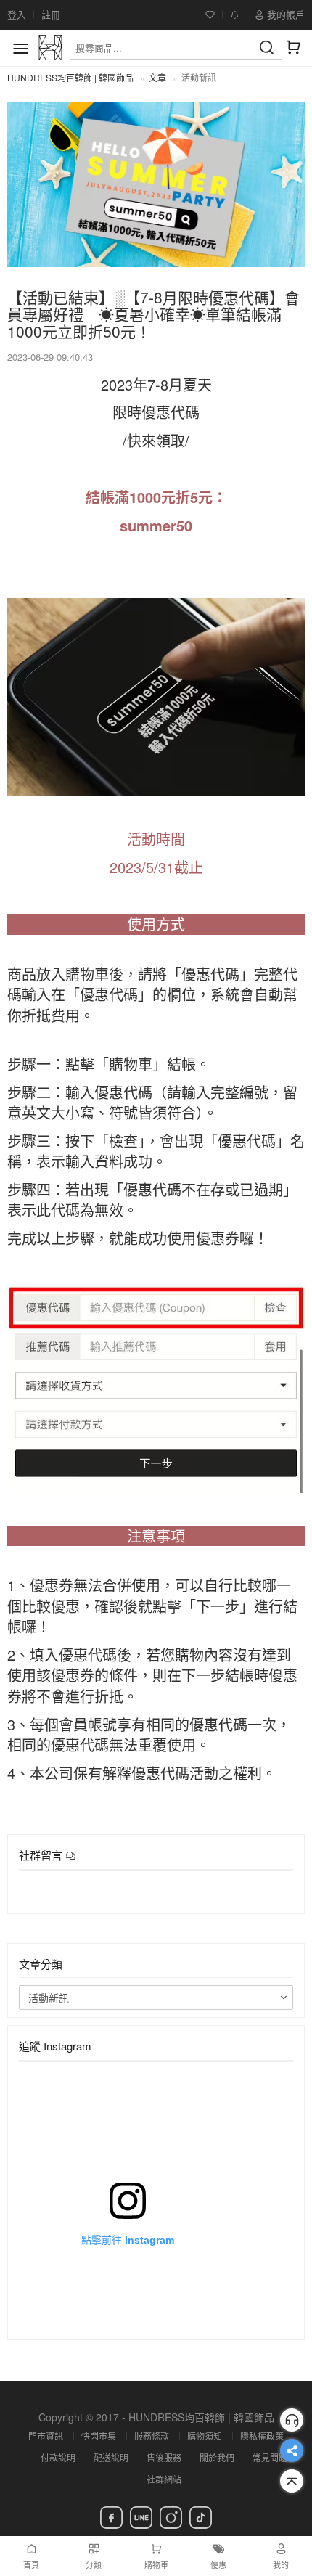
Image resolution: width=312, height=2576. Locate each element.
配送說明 (111, 2457)
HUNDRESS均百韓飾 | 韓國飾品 (70, 77)
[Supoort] (292, 2420)
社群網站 (164, 2479)
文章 (157, 77)
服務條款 (152, 2436)
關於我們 (217, 2457)
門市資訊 (46, 2436)
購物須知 (205, 2436)
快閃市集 (99, 2436)
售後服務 (164, 2457)
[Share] (292, 2450)
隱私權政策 (262, 2436)
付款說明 (58, 2457)
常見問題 (270, 2457)
